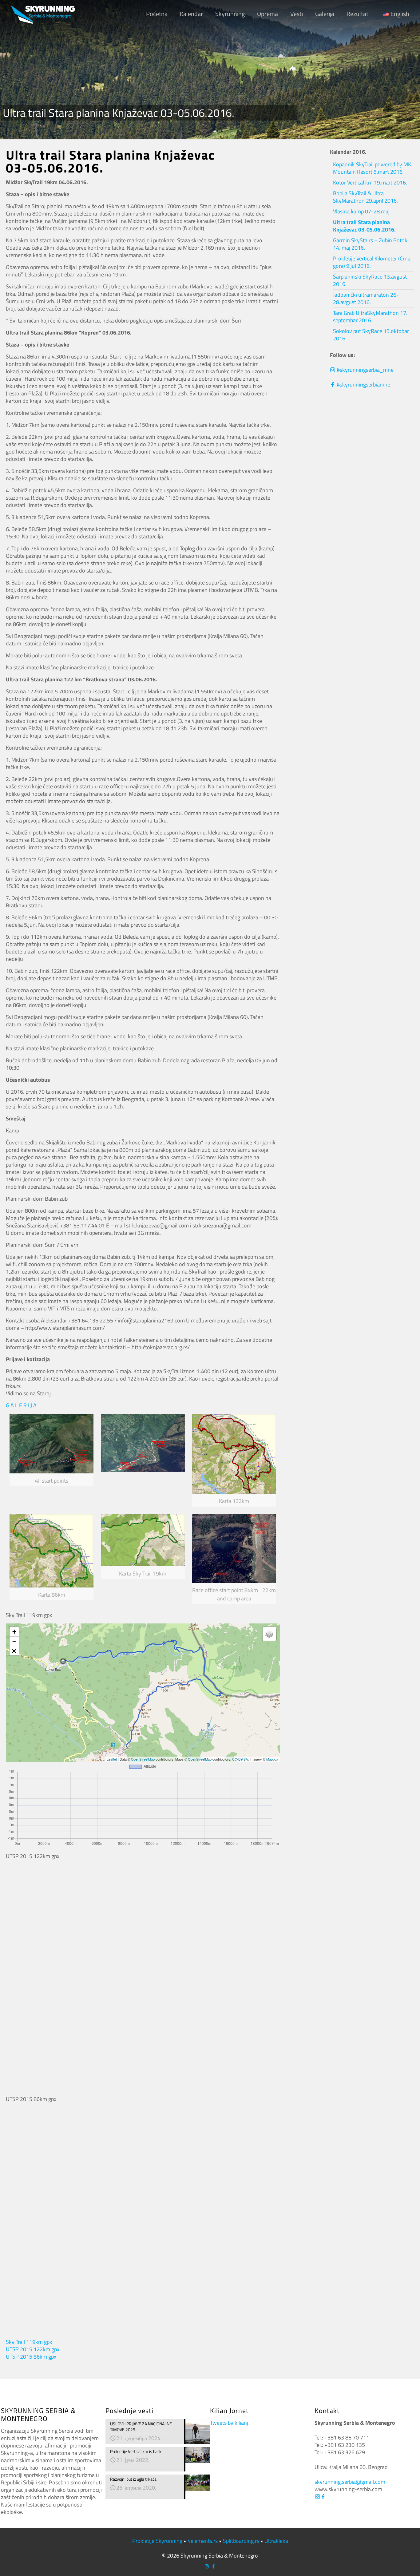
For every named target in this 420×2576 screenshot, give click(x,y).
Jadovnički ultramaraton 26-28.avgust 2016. (366, 298)
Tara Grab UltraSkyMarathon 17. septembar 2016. (370, 317)
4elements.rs (203, 2541)
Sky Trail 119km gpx (29, 2342)
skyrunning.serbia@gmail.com (350, 2482)
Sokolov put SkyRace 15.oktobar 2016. (371, 335)
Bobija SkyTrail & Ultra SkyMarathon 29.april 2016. (365, 197)
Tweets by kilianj (229, 2423)
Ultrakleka (276, 2541)
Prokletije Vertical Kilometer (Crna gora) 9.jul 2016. (372, 262)
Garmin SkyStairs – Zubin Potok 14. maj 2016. (370, 244)
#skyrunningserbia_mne (365, 370)
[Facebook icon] (213, 2566)
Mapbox (272, 1759)
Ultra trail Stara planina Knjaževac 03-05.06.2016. (364, 226)
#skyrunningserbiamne (363, 384)
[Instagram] (317, 2497)
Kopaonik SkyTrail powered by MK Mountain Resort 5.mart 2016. (372, 168)
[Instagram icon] (207, 2566)
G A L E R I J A (21, 1405)
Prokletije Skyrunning (157, 2541)
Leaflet (112, 1759)
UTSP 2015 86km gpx (31, 2357)
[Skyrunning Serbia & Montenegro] (43, 14)
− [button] (14, 1641)
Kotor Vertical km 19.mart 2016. (370, 182)
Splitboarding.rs (241, 2541)
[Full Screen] (14, 1651)
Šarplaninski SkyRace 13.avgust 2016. (370, 280)
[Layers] (269, 1634)
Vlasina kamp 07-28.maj (361, 211)
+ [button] (14, 1632)
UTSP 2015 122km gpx (33, 2349)
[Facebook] (323, 2497)
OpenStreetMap (143, 1759)
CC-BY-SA (240, 1759)
